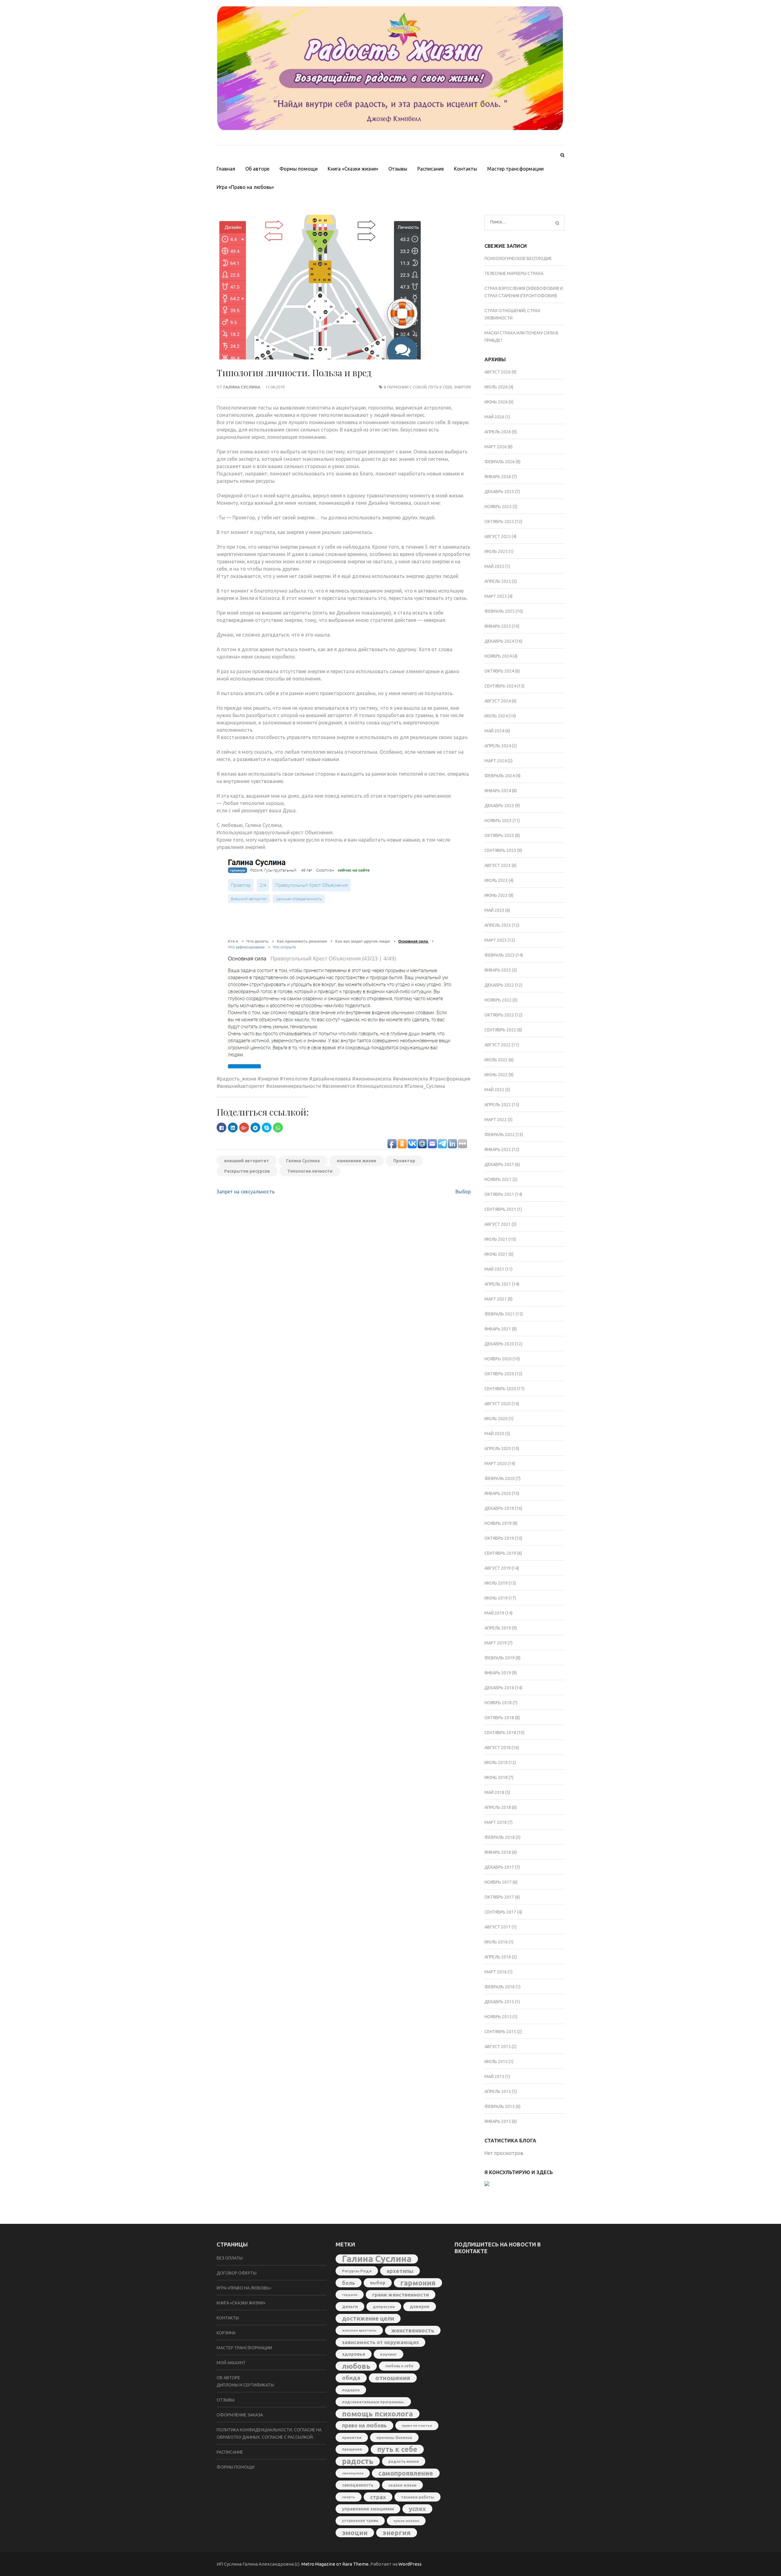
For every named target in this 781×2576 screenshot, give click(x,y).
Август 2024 (498, 701)
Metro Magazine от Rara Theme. (336, 2564)
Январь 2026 (498, 477)
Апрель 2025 (498, 581)
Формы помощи (299, 169)
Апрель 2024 (498, 746)
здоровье (354, 2354)
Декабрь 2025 (499, 492)
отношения (393, 2378)
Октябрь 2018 (499, 1718)
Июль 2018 (496, 1762)
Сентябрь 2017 (500, 1912)
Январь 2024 (498, 791)
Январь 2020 (498, 1493)
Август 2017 (498, 1927)
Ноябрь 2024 (498, 656)
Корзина (226, 2333)
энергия (462, 387)
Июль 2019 (496, 1583)
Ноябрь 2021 (498, 1179)
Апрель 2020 (498, 1449)
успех (417, 2509)
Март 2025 (496, 596)
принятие (352, 2437)
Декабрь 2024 (499, 641)
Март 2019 (496, 1643)
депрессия (384, 2307)
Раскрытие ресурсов (247, 1171)
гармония (418, 2283)
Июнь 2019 (496, 1598)
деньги (350, 2307)
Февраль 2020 (500, 1478)
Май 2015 (494, 2076)
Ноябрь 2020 (498, 1359)
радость (358, 2461)
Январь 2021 (498, 1329)
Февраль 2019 (500, 1658)
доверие (420, 2307)
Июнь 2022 (496, 1075)
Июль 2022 (496, 1060)
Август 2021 (498, 1224)
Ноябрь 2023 (498, 821)
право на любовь (364, 2425)
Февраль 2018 (500, 1837)
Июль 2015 (496, 2062)
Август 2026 (498, 372)
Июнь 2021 (496, 1254)
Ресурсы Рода (357, 2271)
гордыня (350, 2295)
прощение (352, 2449)
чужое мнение (406, 2521)
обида (351, 2378)
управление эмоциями (368, 2509)
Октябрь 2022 (499, 1015)
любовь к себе (399, 2366)
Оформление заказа (240, 2415)
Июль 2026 (496, 387)
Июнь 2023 (496, 895)
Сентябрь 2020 (500, 1389)
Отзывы (398, 169)
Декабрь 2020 (499, 1344)
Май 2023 (494, 910)
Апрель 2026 (498, 432)
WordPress (410, 2564)
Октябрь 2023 (499, 835)
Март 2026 (496, 447)
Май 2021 (494, 1269)
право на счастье (417, 2425)
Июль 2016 (496, 1942)
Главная (226, 169)
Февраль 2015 (500, 2106)
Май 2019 (494, 1613)
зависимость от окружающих (380, 2342)
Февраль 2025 (500, 611)
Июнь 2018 (496, 1777)
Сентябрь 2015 (500, 2032)
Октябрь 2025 (499, 521)
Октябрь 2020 (499, 1374)
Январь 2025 (498, 626)
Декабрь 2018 (499, 1688)
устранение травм (360, 2521)
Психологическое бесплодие (518, 258)
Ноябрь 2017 (498, 1882)
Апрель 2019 (498, 1628)
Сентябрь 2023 (500, 850)
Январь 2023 (498, 970)
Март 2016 (496, 1972)
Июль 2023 (496, 880)
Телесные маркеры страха (514, 273)
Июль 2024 (496, 716)
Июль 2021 (496, 1239)
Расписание (431, 169)
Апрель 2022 (498, 1105)
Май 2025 (494, 566)
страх (378, 2497)
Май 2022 (494, 1090)
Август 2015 (498, 2047)
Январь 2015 (498, 2121)
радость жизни (404, 2461)
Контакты (466, 169)
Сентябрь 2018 (500, 1733)
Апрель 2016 (498, 1957)
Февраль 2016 (500, 1987)
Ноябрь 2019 (498, 1523)
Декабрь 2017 (499, 1867)
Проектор (404, 1161)
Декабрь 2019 (499, 1508)
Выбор (463, 1192)
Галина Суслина (242, 387)
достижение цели (368, 2318)
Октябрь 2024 (499, 671)
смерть (349, 2497)
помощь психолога (378, 2414)
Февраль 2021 (500, 1314)
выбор (378, 2283)
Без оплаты (230, 2258)
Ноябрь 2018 (498, 1703)
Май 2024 (494, 731)
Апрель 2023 (498, 925)
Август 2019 (498, 1568)
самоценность (358, 2485)
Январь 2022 (498, 1149)
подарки (351, 2390)
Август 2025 (498, 536)
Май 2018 (494, 1792)
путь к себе (397, 2449)
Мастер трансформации (515, 169)
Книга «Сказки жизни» (353, 169)
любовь (356, 2366)
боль (349, 2283)
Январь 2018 (498, 1852)
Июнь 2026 (496, 402)
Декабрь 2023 (499, 806)
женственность (413, 2330)
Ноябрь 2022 (498, 1000)
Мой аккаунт (231, 2363)
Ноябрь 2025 (498, 507)
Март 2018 (496, 1822)
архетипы (400, 2271)
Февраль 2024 (500, 776)
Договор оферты (237, 2273)
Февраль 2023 (500, 955)
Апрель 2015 (498, 2091)
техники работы (417, 2497)
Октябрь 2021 (499, 1194)
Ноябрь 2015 (498, 2017)
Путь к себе (440, 387)
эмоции (355, 2533)
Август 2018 (498, 1748)
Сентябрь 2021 (500, 1209)
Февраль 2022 (500, 1135)
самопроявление (406, 2473)
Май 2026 (494, 417)
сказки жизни (402, 2485)
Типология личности (310, 1171)
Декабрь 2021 (499, 1164)
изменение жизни (356, 1161)
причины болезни (394, 2437)
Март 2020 (496, 1463)
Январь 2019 (498, 1673)
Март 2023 (496, 940)
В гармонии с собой (405, 387)
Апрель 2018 (498, 1807)
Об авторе (257, 169)
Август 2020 (498, 1404)
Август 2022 (498, 1045)
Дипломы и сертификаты (245, 2385)
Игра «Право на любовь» (245, 187)
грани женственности (401, 2295)
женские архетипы (359, 2330)
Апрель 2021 (498, 1284)
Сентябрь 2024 (500, 686)
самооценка (353, 2473)
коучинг (389, 2354)
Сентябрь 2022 (500, 1030)
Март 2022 (496, 1120)
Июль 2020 (496, 1419)
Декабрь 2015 (499, 2002)
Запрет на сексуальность (246, 1192)
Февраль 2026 (500, 462)
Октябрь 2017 (499, 1897)
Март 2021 (496, 1299)
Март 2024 (496, 761)
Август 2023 (498, 865)
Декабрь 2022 (499, 985)
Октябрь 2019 (499, 1538)
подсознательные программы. (373, 2402)
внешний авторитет (247, 1161)
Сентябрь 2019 (500, 1553)
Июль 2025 (496, 551)
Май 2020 (494, 1434)
